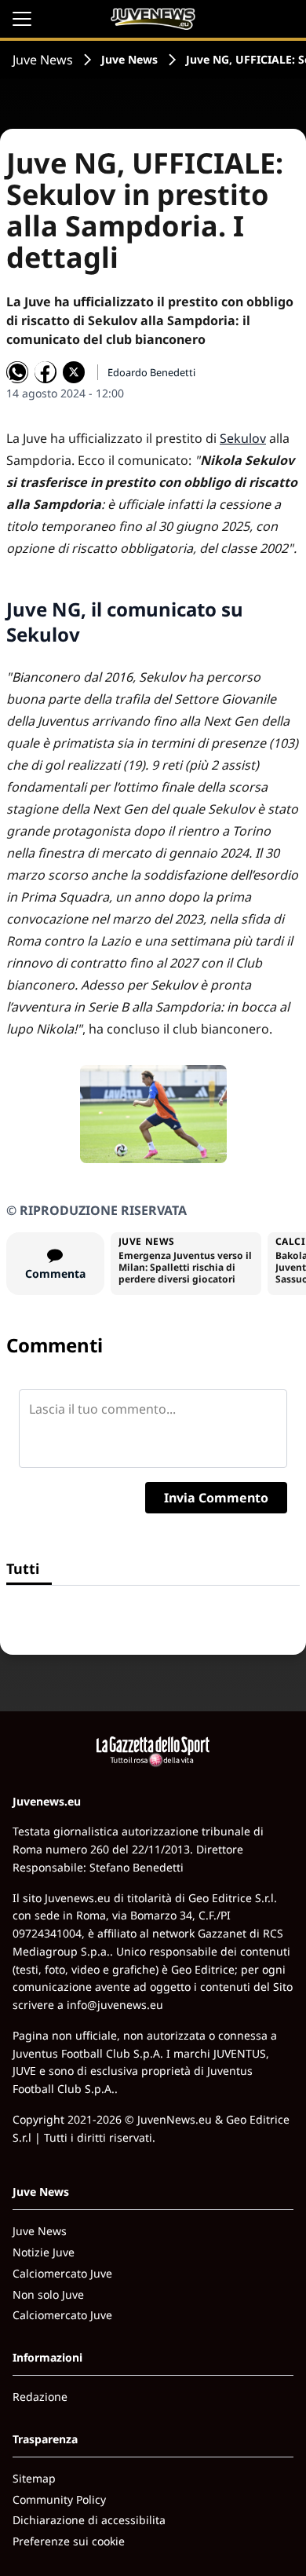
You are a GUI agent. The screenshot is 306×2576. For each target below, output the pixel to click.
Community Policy (59, 2499)
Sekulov (243, 438)
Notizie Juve (44, 2252)
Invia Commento (216, 1498)
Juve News (43, 60)
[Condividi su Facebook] (46, 372)
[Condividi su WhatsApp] (17, 372)
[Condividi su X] (74, 372)
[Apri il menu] (22, 19)
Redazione (40, 2397)
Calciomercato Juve (62, 2273)
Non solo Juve (48, 2294)
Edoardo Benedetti (151, 372)
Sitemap (34, 2478)
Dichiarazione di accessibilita (89, 2520)
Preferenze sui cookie (69, 2541)
